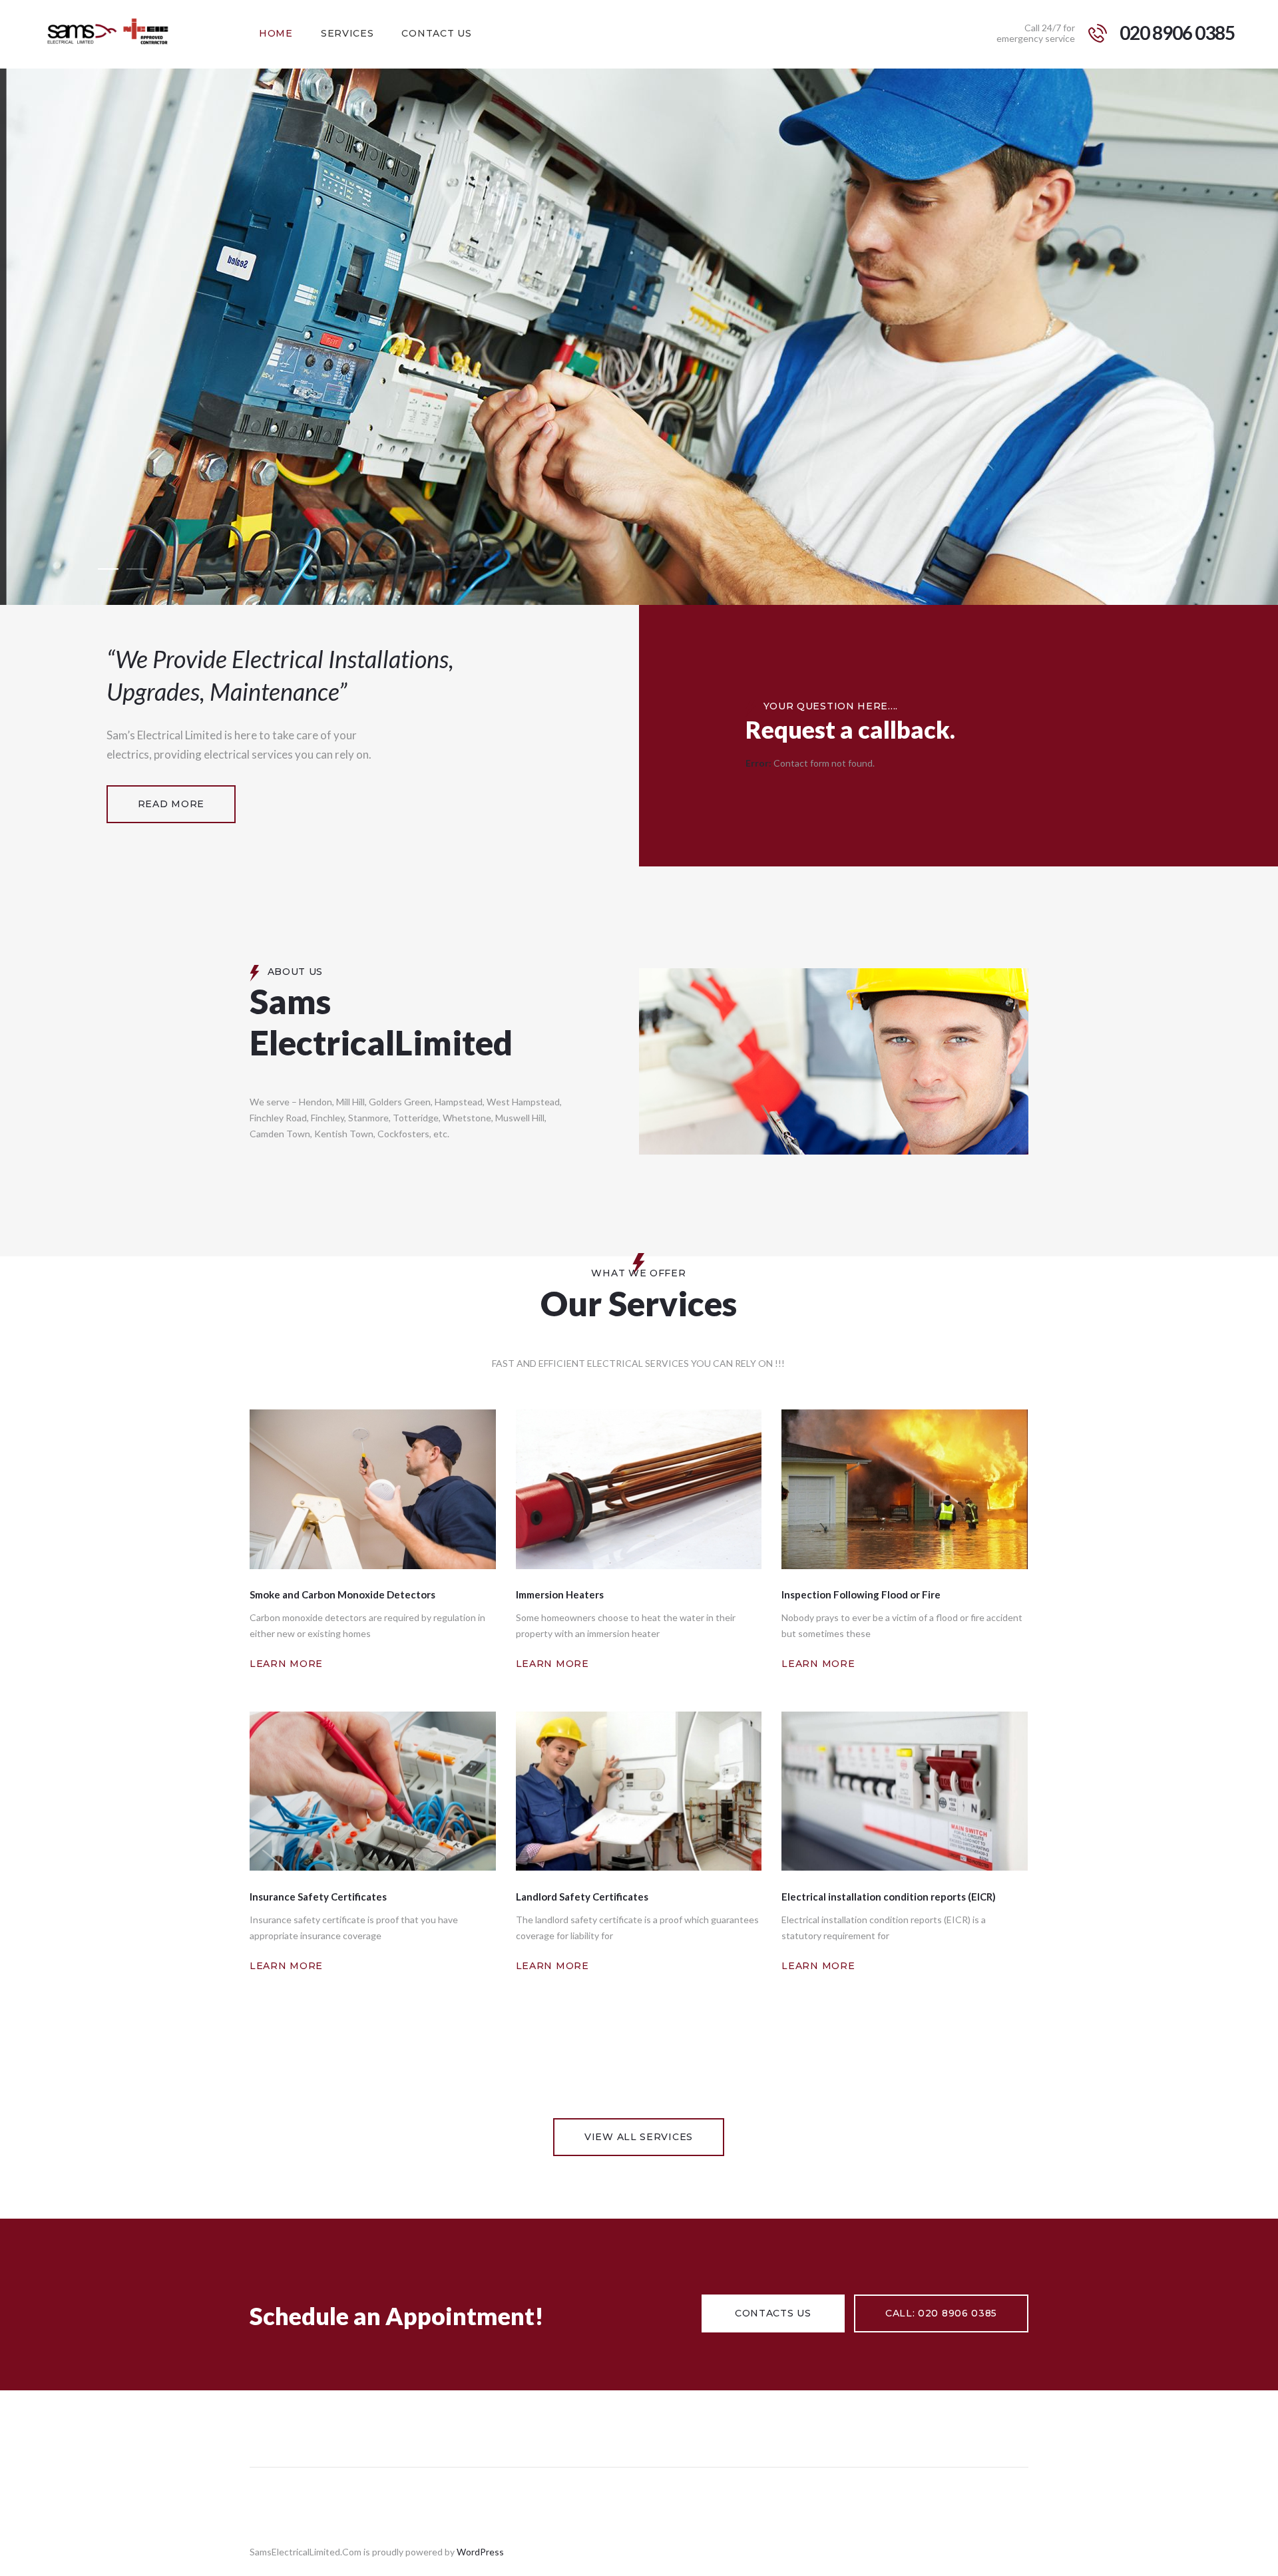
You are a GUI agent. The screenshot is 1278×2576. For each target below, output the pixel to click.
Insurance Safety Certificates (318, 1897)
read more (171, 804)
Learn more (286, 1664)
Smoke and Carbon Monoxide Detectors (342, 1594)
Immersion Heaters (560, 1594)
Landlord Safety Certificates (582, 1897)
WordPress (480, 2552)
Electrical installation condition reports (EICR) (889, 1897)
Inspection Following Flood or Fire (861, 1594)
